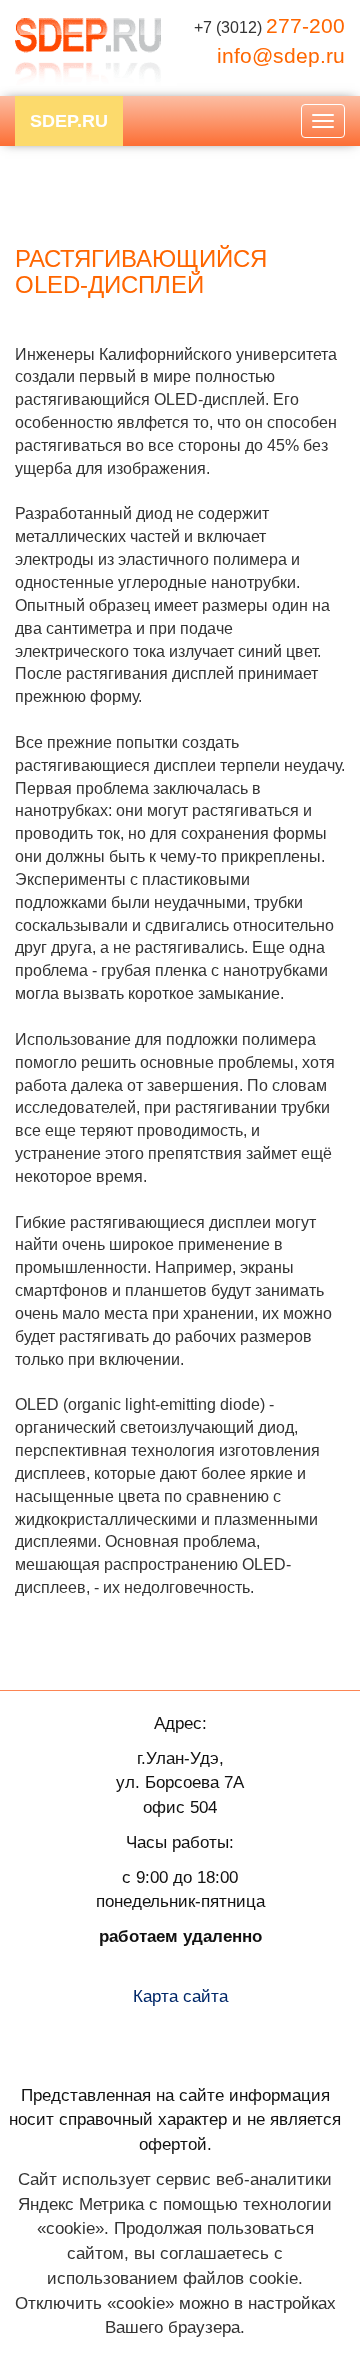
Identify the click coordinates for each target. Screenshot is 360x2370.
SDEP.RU (69, 121)
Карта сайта (180, 1996)
